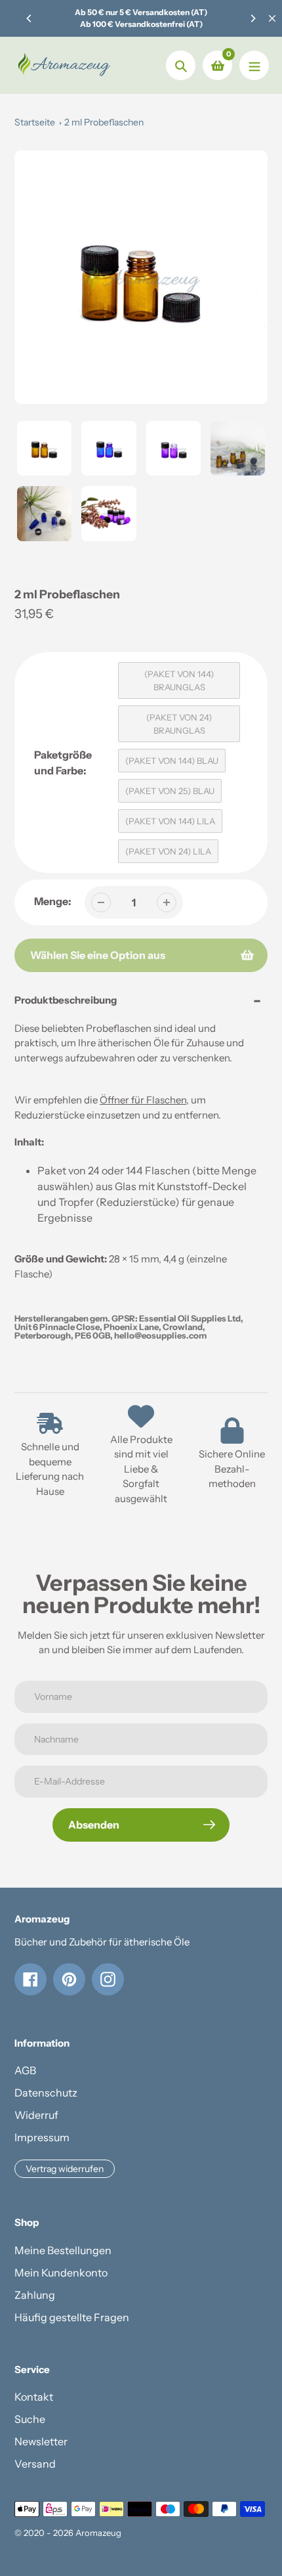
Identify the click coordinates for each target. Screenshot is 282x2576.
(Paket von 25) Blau (170, 791)
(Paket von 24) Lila (168, 851)
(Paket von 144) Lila (170, 821)
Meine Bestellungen (63, 2250)
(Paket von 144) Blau (172, 761)
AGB (25, 2070)
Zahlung (35, 2295)
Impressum (42, 2137)
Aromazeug (98, 2533)
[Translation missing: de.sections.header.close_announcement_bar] (272, 18)
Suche (30, 2419)
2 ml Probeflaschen (104, 122)
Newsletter (41, 2441)
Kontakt (34, 2397)
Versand (35, 2464)
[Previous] (30, 18)
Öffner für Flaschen (143, 1100)
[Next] (252, 18)
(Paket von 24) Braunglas (179, 724)
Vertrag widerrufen (65, 2169)
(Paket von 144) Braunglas (179, 680)
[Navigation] (254, 65)
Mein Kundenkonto (61, 2273)
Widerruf (36, 2115)
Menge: (53, 901)
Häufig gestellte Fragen (72, 2317)
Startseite (35, 122)
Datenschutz (46, 2093)
